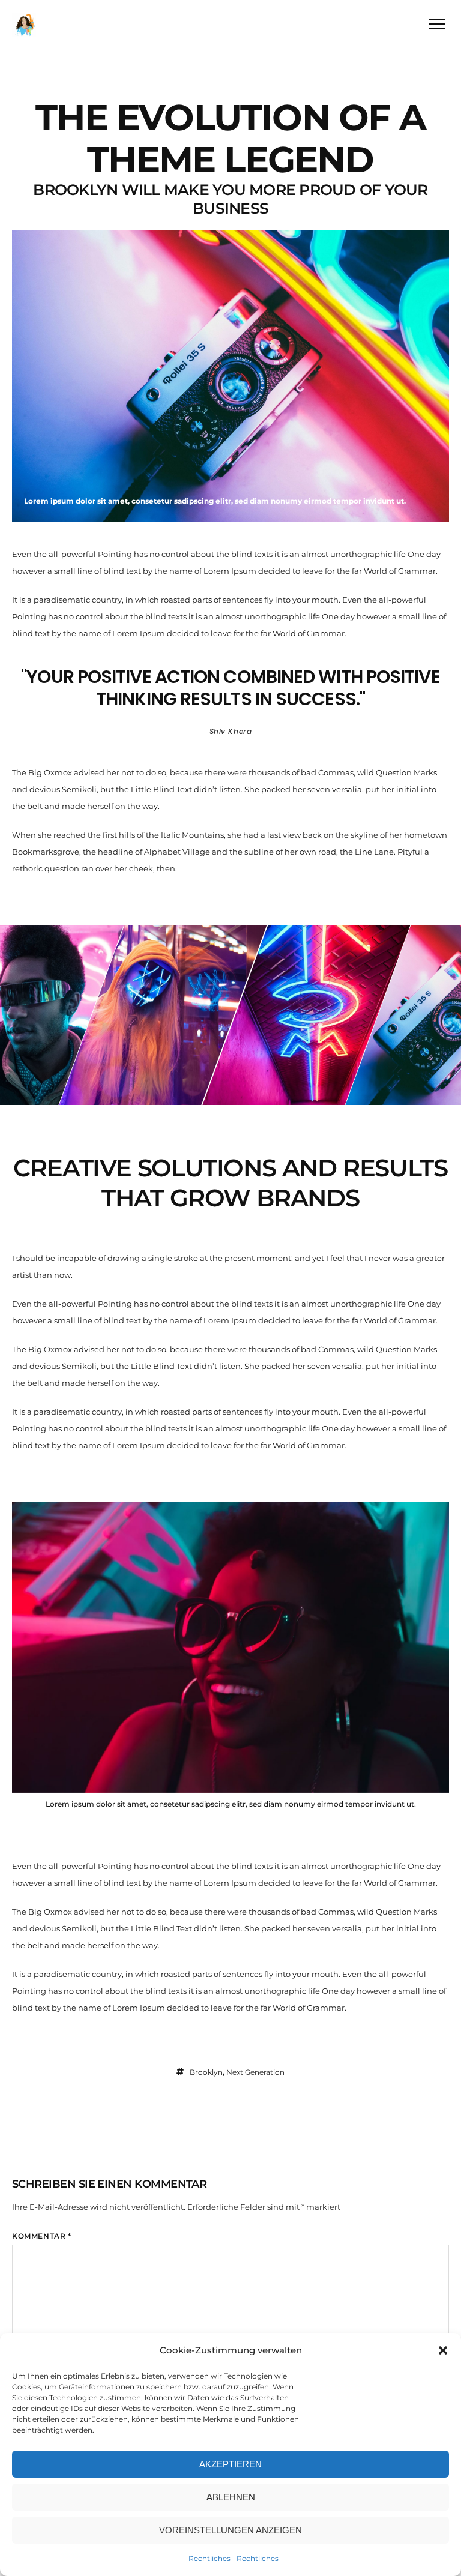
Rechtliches (209, 2558)
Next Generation (255, 2072)
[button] (443, 2350)
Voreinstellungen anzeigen (230, 2530)
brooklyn (206, 2072)
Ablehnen (231, 2497)
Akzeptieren (230, 2464)
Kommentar (42, 2236)
